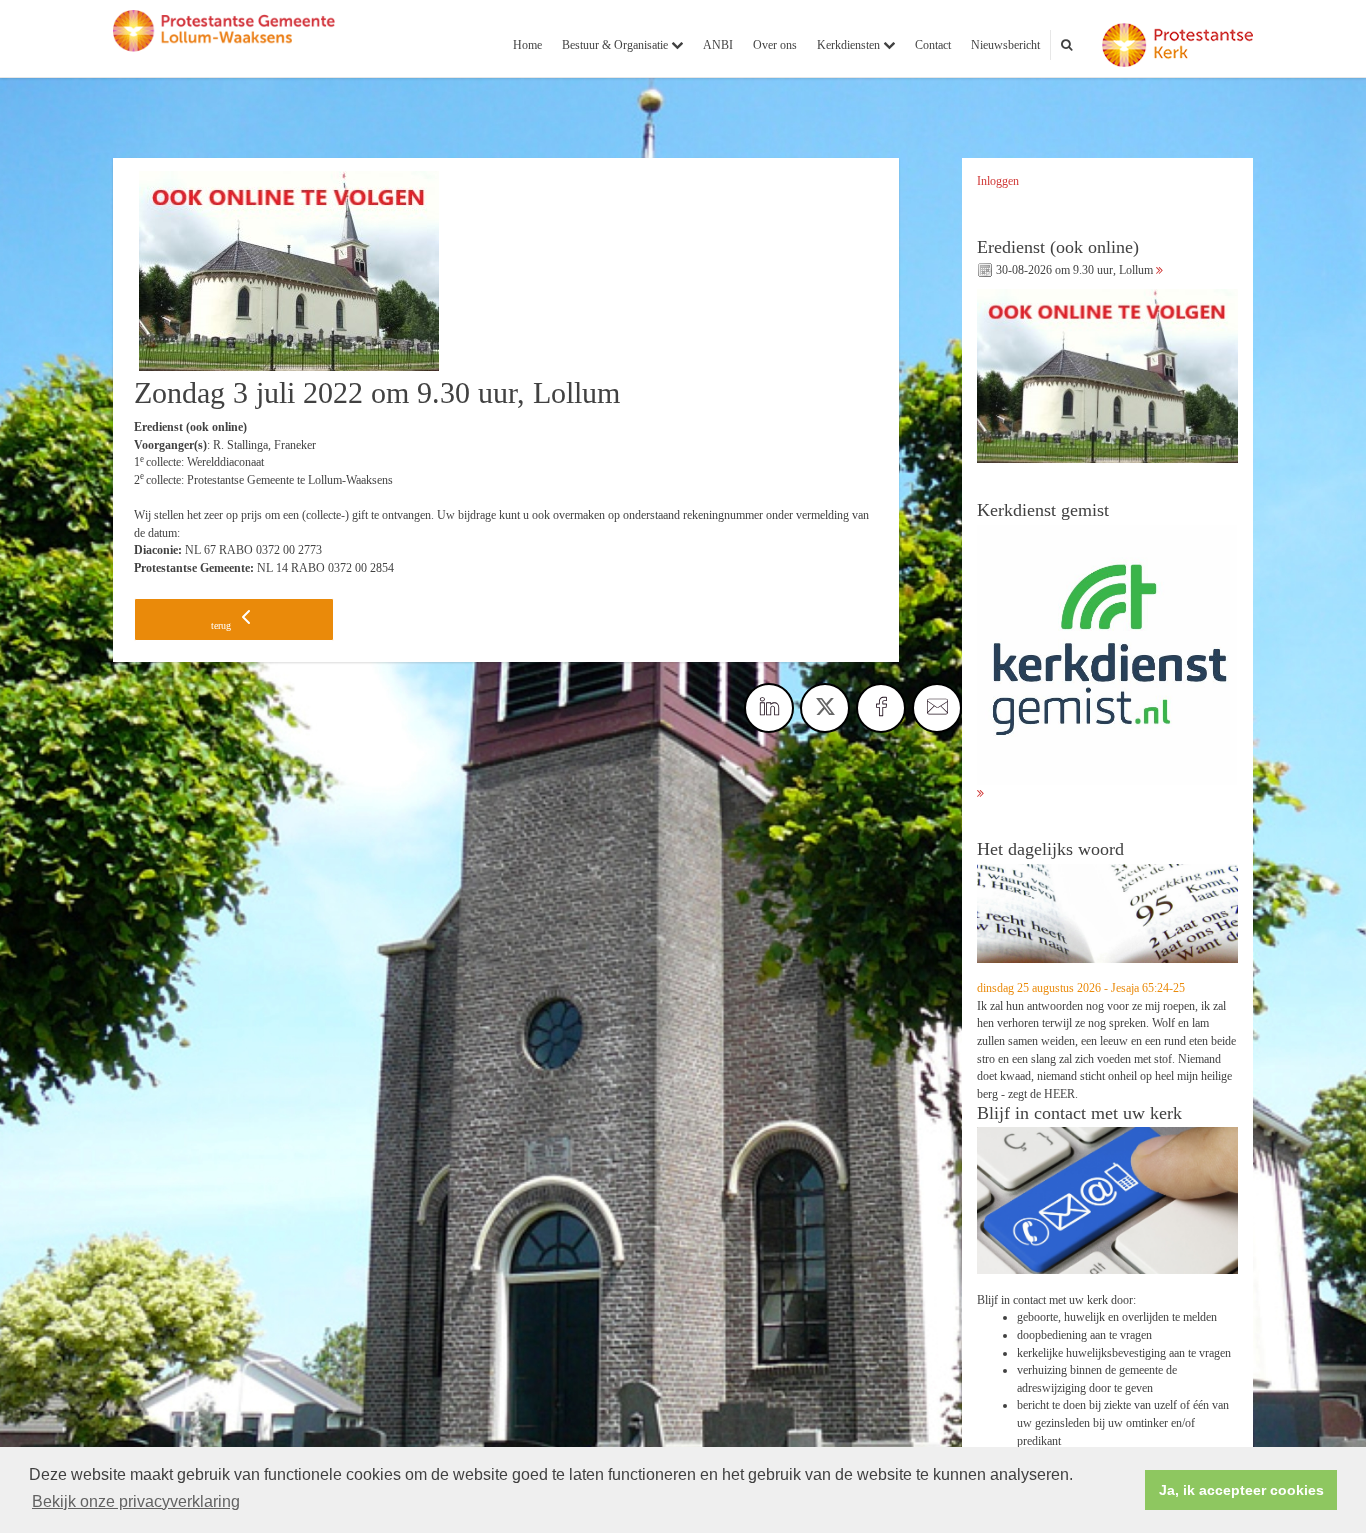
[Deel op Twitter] (825, 708)
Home (527, 45)
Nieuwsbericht (1005, 45)
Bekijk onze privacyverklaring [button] (136, 1501)
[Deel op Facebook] (881, 708)
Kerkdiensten (850, 45)
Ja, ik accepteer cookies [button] (1241, 1490)
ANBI (718, 45)
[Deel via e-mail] (937, 708)
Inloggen (998, 181)
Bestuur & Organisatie (616, 45)
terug (222, 625)
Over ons (775, 45)
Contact (933, 45)
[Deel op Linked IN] (769, 708)
